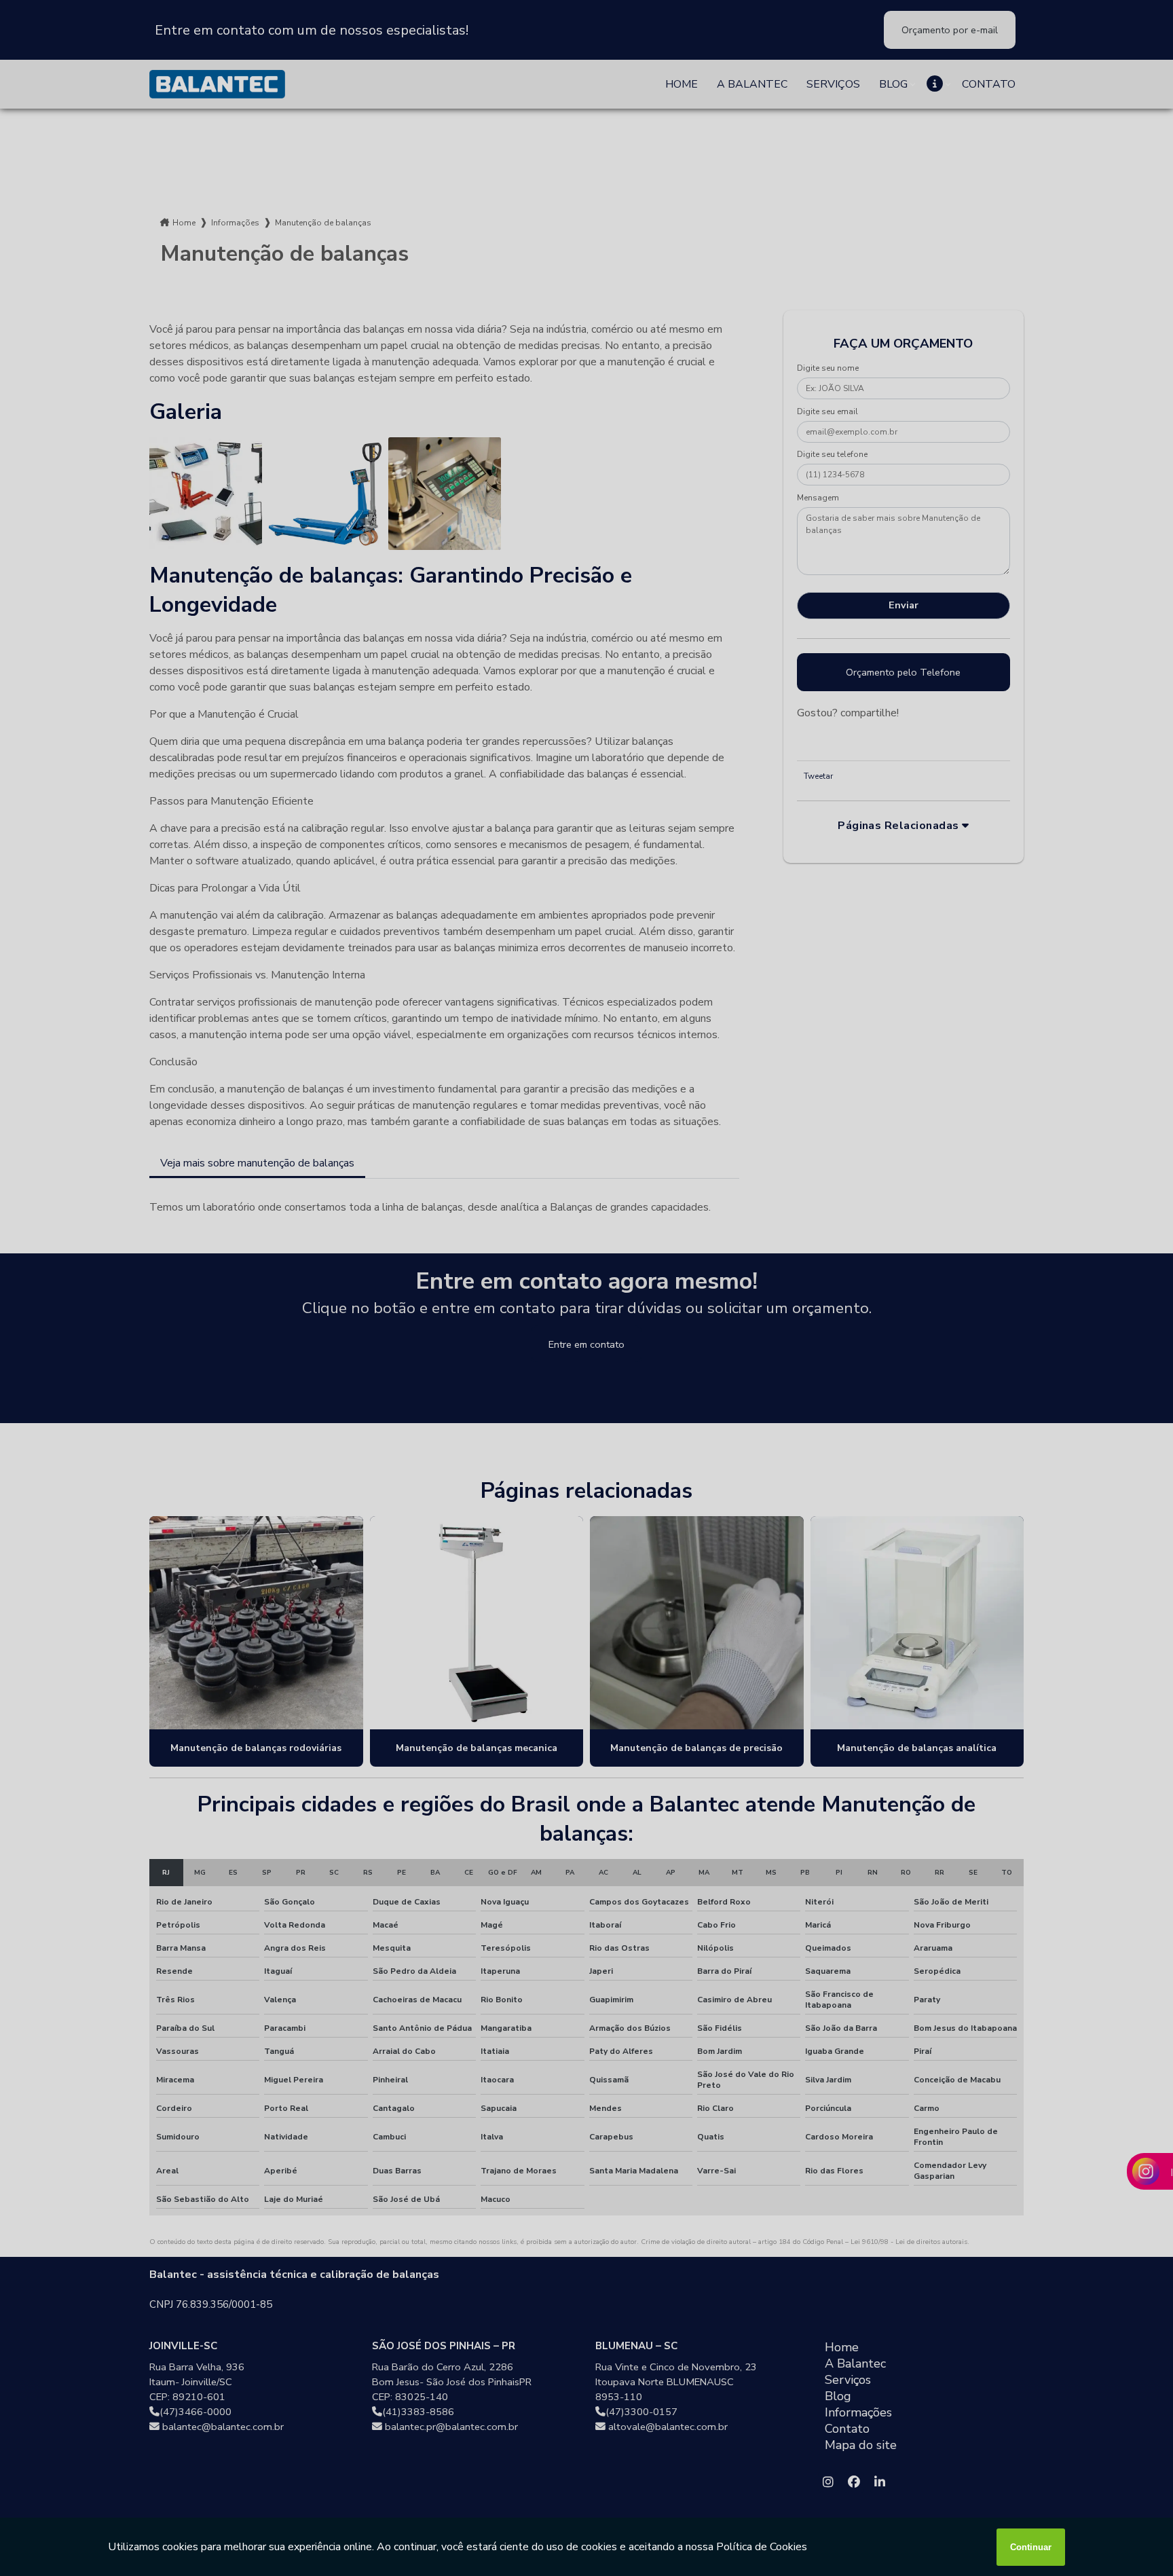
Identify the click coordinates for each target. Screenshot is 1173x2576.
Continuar (1031, 2547)
